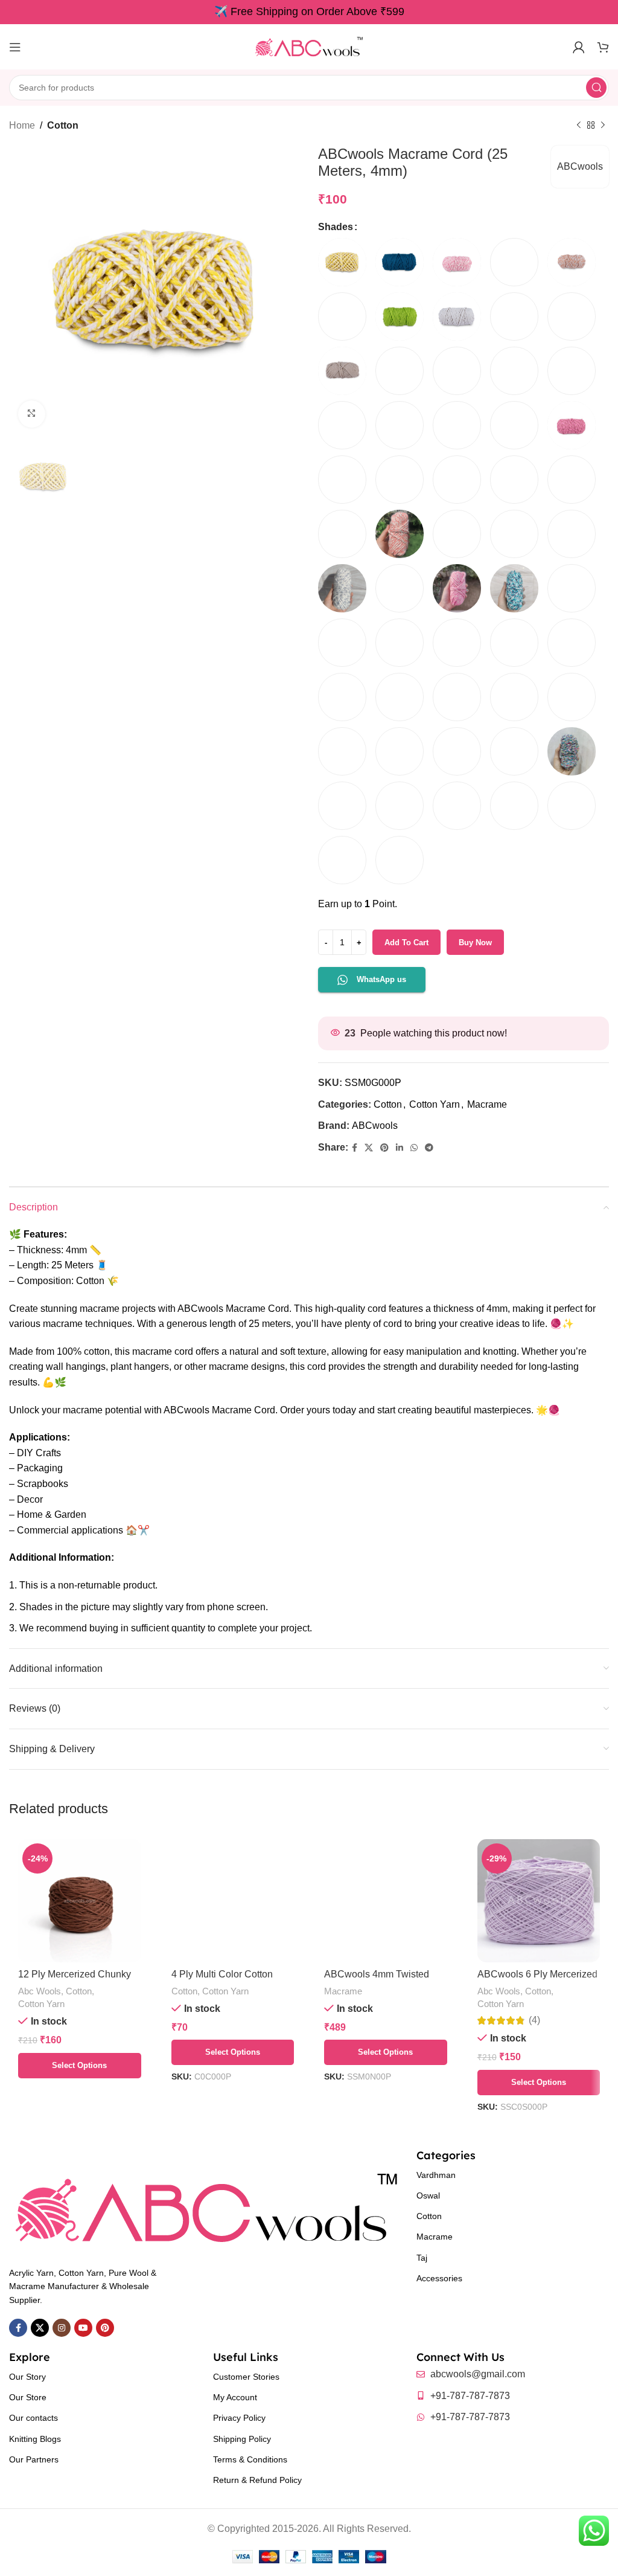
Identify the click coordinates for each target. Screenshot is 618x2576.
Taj (422, 2258)
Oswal (428, 2195)
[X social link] (369, 1148)
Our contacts (33, 2418)
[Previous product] (579, 126)
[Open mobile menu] (15, 47)
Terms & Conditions (250, 2459)
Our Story (27, 2377)
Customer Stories (246, 2377)
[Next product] (603, 126)
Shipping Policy (242, 2439)
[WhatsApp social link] (414, 1148)
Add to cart (406, 943)
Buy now (475, 943)
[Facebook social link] (355, 1148)
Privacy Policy (239, 2418)
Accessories (439, 2278)
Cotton (63, 125)
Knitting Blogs (35, 2439)
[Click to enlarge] (32, 414)
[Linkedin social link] (400, 1148)
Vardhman (436, 2175)
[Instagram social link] (62, 2328)
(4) (534, 2020)
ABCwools (580, 166)
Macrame (487, 1104)
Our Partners (34, 2459)
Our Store (28, 2397)
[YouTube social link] (83, 2328)
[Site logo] (309, 46)
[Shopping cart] (603, 47)
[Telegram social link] (429, 1148)
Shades (336, 227)
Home (22, 125)
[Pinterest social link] (384, 1148)
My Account (235, 2397)
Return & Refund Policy (257, 2480)
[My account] (579, 47)
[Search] (596, 88)
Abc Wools (40, 1991)
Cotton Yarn (435, 1104)
